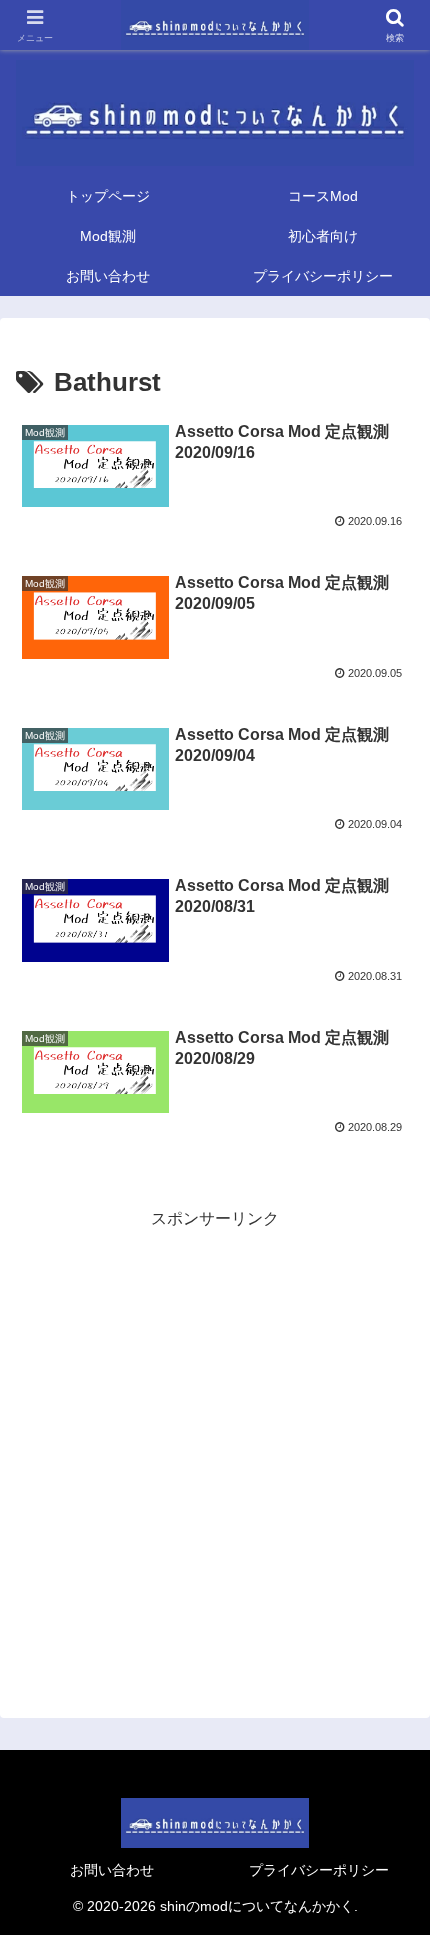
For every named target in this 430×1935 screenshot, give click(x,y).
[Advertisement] (215, 1449)
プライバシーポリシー (319, 1870)
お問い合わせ (112, 1870)
